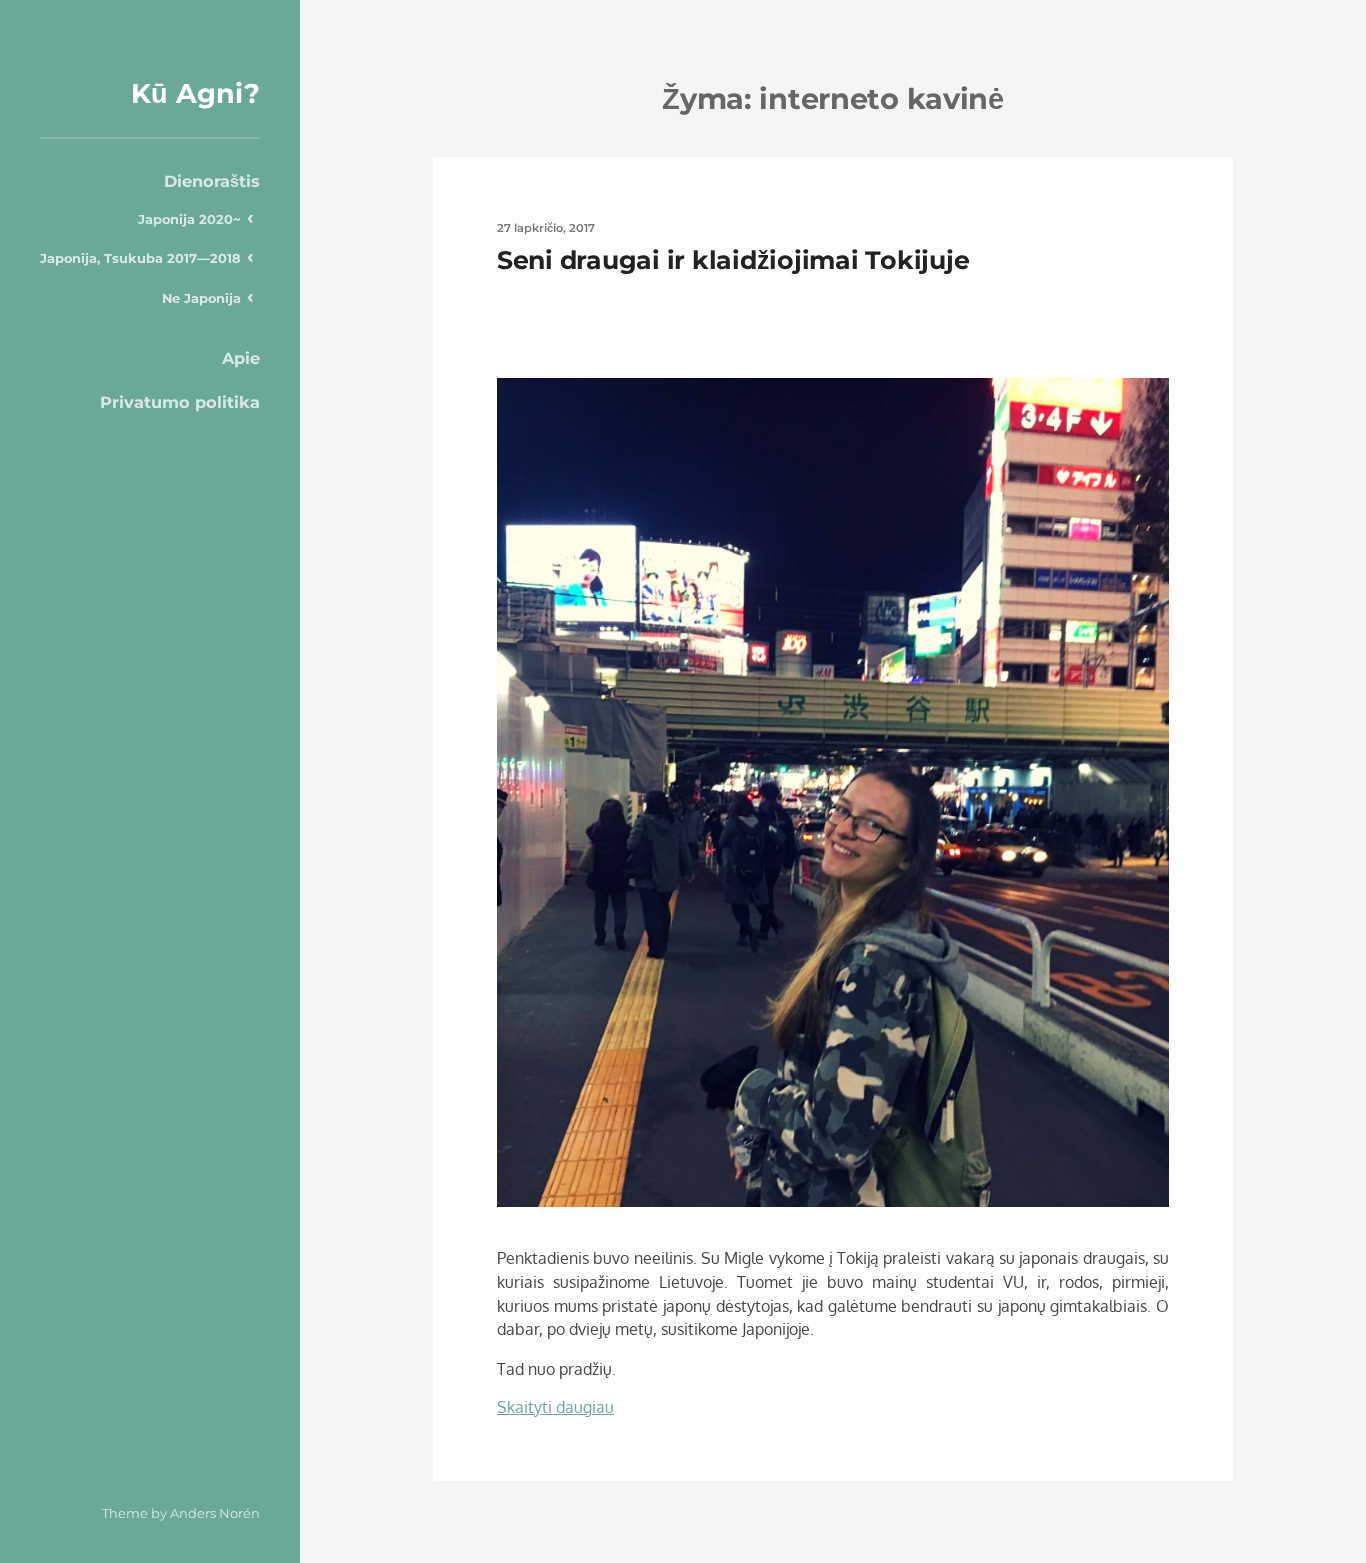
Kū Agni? (195, 93)
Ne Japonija (201, 298)
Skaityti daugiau (555, 1407)
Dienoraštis (212, 181)
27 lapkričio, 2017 (546, 228)
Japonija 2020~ (189, 219)
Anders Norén (215, 1513)
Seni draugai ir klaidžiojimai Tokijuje (733, 260)
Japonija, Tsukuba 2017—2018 (140, 258)
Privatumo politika (180, 402)
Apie (241, 358)
